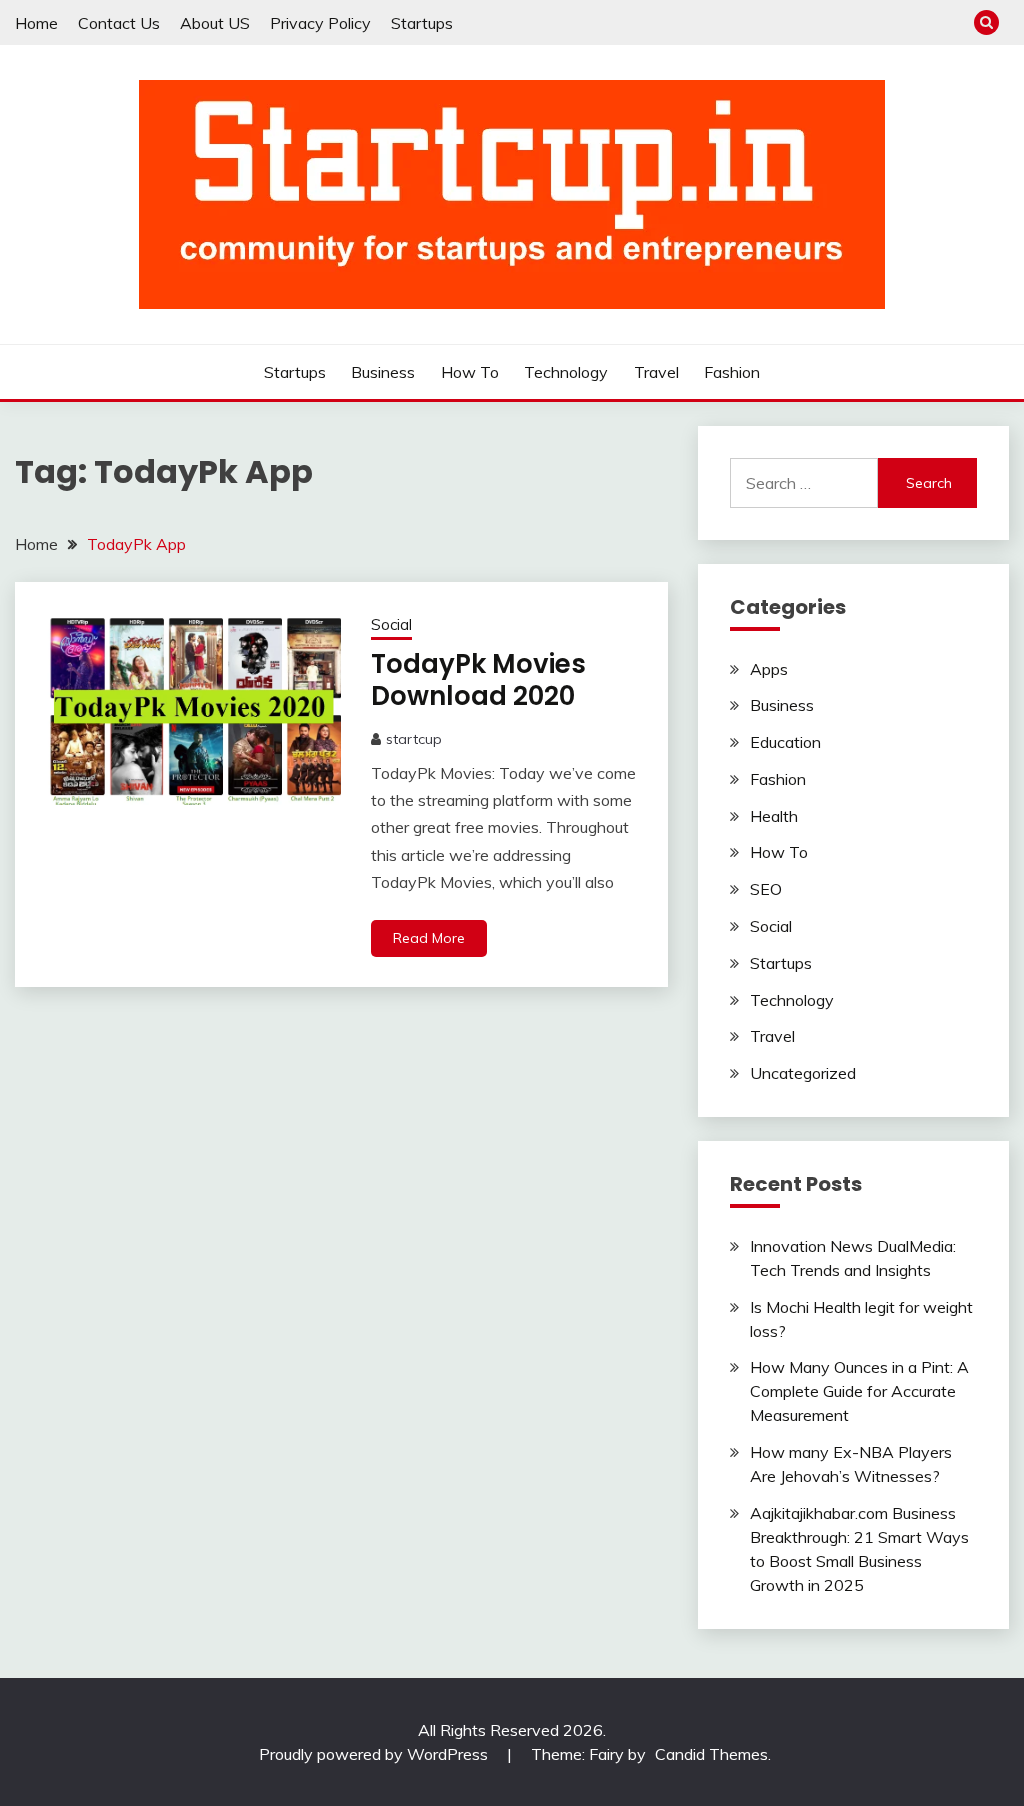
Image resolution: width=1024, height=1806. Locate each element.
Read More (429, 938)
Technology (566, 372)
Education (785, 742)
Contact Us (119, 23)
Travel (656, 372)
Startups (422, 23)
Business (383, 372)
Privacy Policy (320, 23)
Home (36, 23)
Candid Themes (711, 1754)
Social (391, 624)
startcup (414, 739)
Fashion (732, 372)
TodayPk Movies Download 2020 (478, 680)
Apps (769, 669)
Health (774, 816)
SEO (766, 889)
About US (215, 23)
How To (470, 372)
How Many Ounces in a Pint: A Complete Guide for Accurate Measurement (859, 1391)
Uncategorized (803, 1073)
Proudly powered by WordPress (375, 1754)
